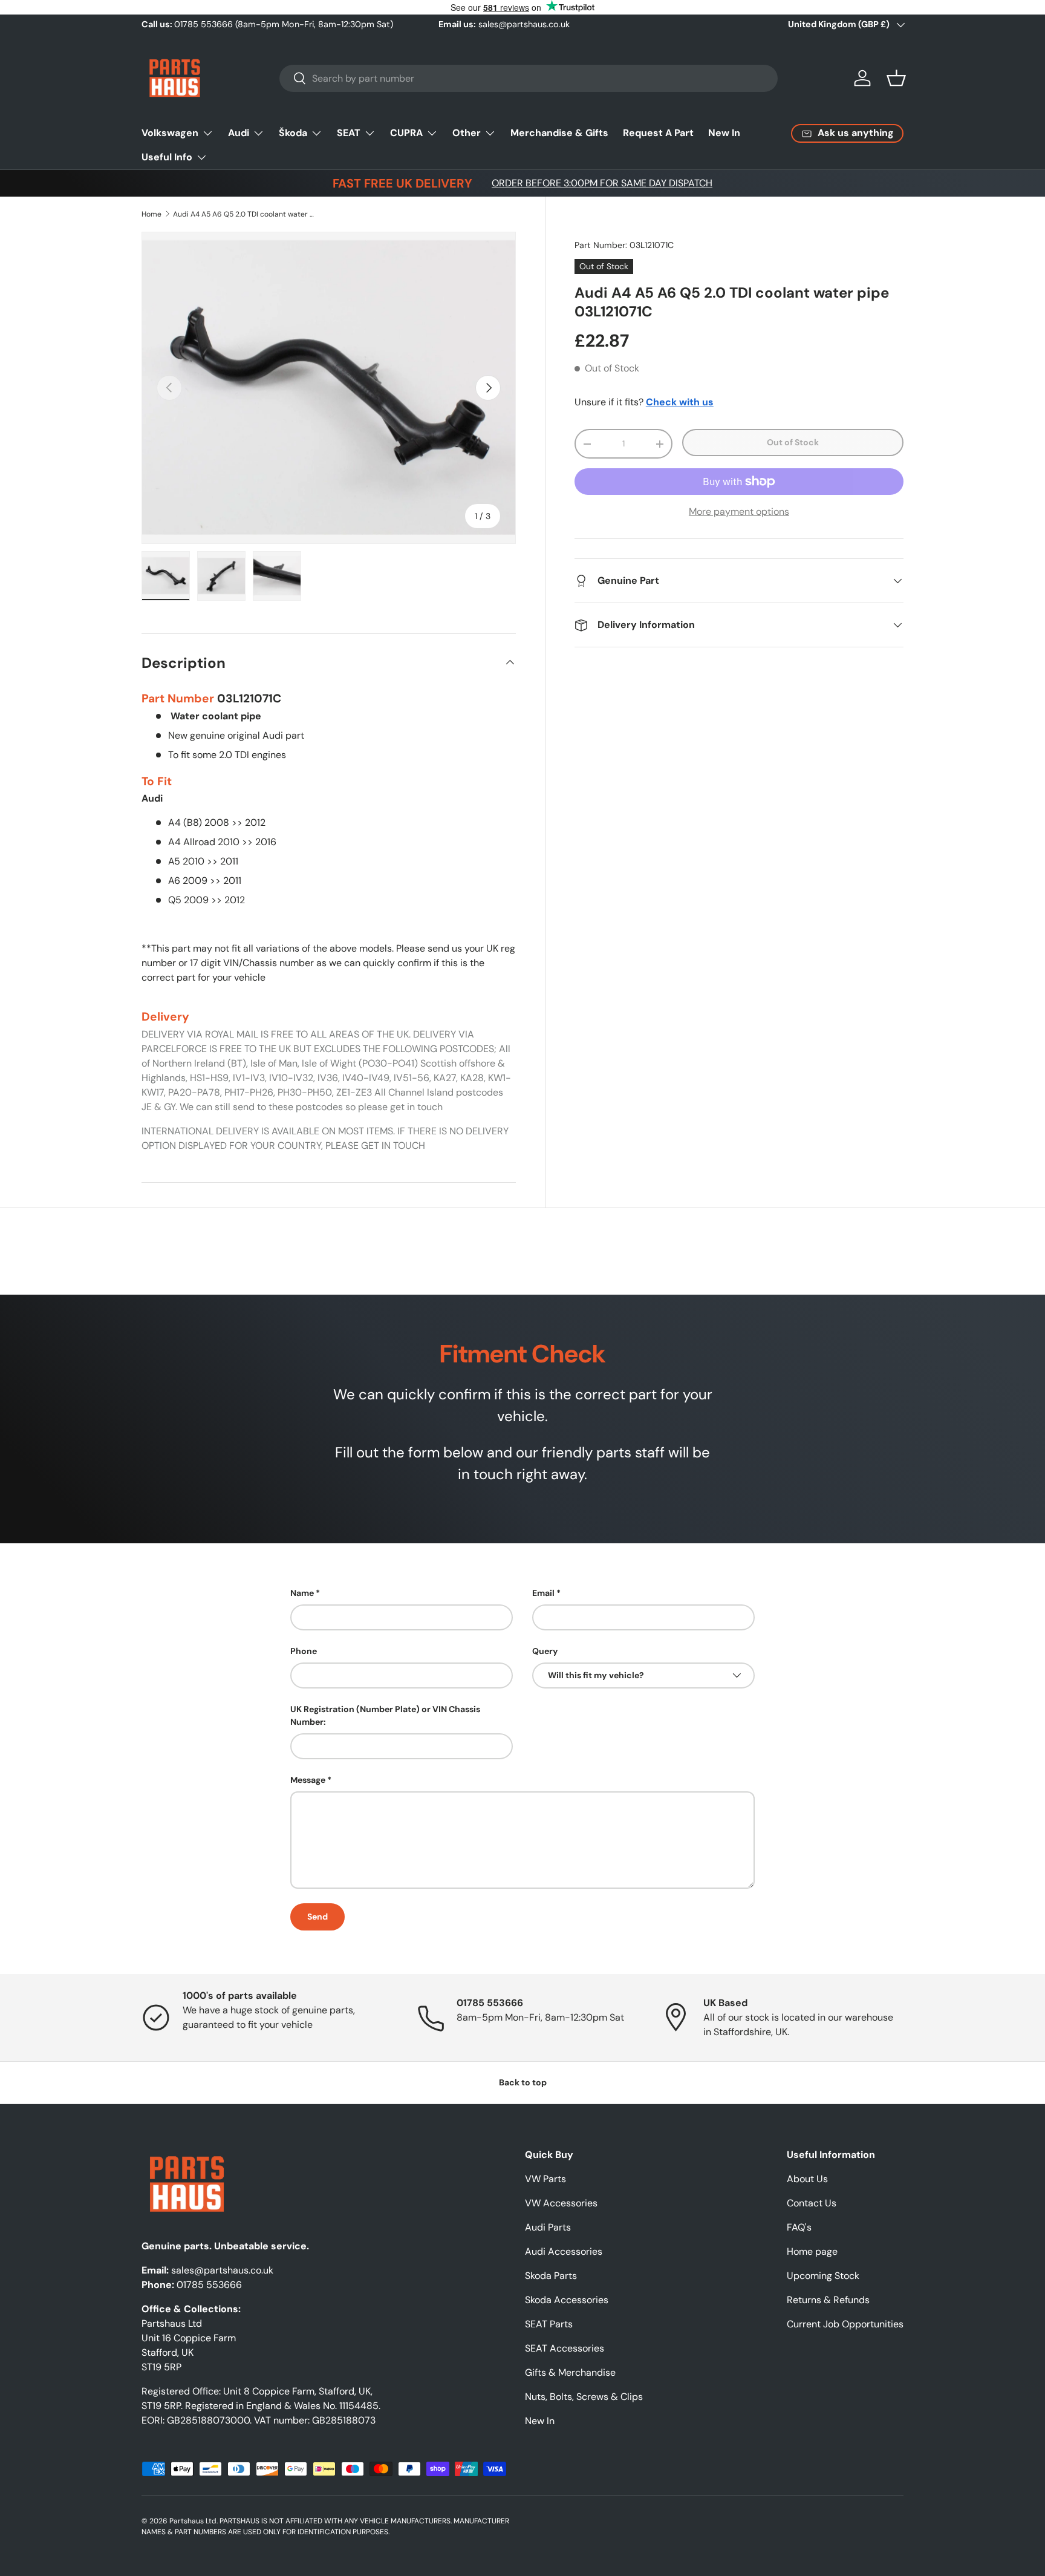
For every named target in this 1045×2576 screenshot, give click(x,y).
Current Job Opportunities (845, 2324)
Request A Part (658, 133)
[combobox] (529, 78)
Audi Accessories (564, 2251)
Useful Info (167, 157)
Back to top (523, 2082)
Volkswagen (170, 133)
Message (308, 1780)
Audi (239, 133)
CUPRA (406, 133)
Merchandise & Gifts (559, 133)
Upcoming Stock (823, 2276)
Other (467, 133)
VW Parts (545, 2179)
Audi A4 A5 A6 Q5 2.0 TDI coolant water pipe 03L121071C (246, 214)
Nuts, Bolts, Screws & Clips (584, 2397)
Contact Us (812, 2203)
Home (151, 214)
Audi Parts (548, 2227)
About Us (807, 2179)
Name (302, 1593)
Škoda (293, 133)
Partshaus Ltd (193, 2521)
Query (545, 1651)
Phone (304, 1651)
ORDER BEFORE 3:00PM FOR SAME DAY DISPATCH (602, 183)
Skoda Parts (551, 2276)
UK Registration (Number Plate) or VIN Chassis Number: (385, 1715)
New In (724, 133)
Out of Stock (793, 442)
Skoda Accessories (567, 2300)
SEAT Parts (549, 2324)
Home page (812, 2251)
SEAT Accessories (565, 2348)
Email (543, 1593)
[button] (896, 78)
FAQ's (799, 2227)
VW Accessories (561, 2203)
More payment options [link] (739, 512)
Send (317, 1917)
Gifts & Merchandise (570, 2372)
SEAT (349, 133)
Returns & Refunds (828, 2300)
